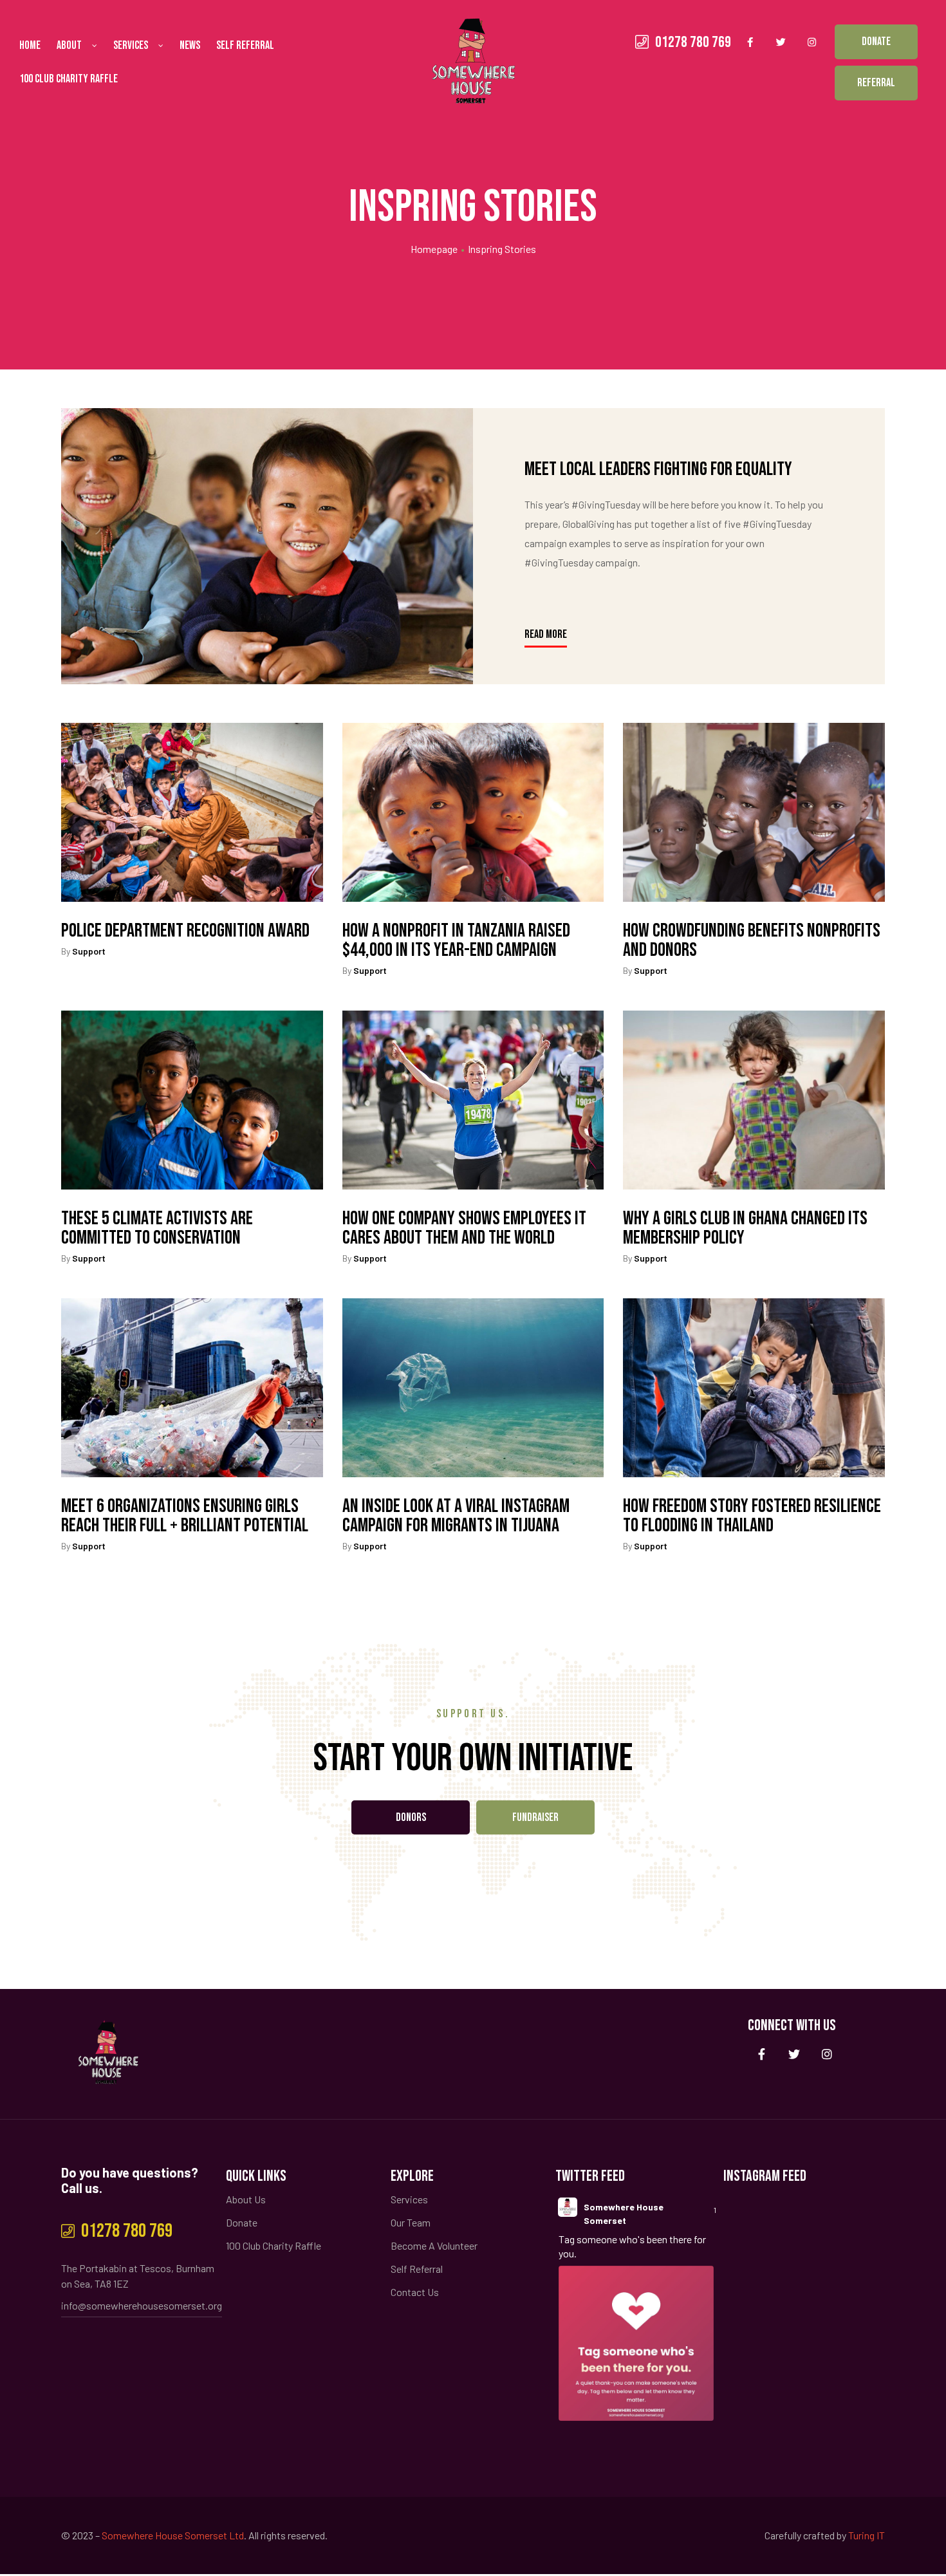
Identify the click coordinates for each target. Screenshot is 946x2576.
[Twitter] (781, 42)
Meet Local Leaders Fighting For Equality (658, 469)
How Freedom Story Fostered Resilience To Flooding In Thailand (752, 1516)
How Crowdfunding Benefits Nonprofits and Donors (752, 940)
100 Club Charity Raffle (69, 79)
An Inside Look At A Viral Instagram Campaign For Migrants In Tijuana (456, 1516)
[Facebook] (750, 42)
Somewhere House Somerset (624, 2214)
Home (30, 45)
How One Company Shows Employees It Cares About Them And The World (464, 1228)
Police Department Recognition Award (185, 931)
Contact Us (415, 2292)
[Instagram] (812, 42)
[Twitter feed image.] (636, 2343)
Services (131, 45)
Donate (242, 2222)
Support (89, 951)
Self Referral (245, 45)
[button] (876, 42)
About (69, 45)
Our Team (411, 2222)
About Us (246, 2199)
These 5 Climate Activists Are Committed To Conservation (157, 1228)
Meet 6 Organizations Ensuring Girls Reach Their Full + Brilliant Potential (185, 1516)
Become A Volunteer (434, 2245)
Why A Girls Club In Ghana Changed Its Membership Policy (745, 1228)
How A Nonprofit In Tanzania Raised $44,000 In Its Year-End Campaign (456, 940)
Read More (546, 632)
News (190, 45)
